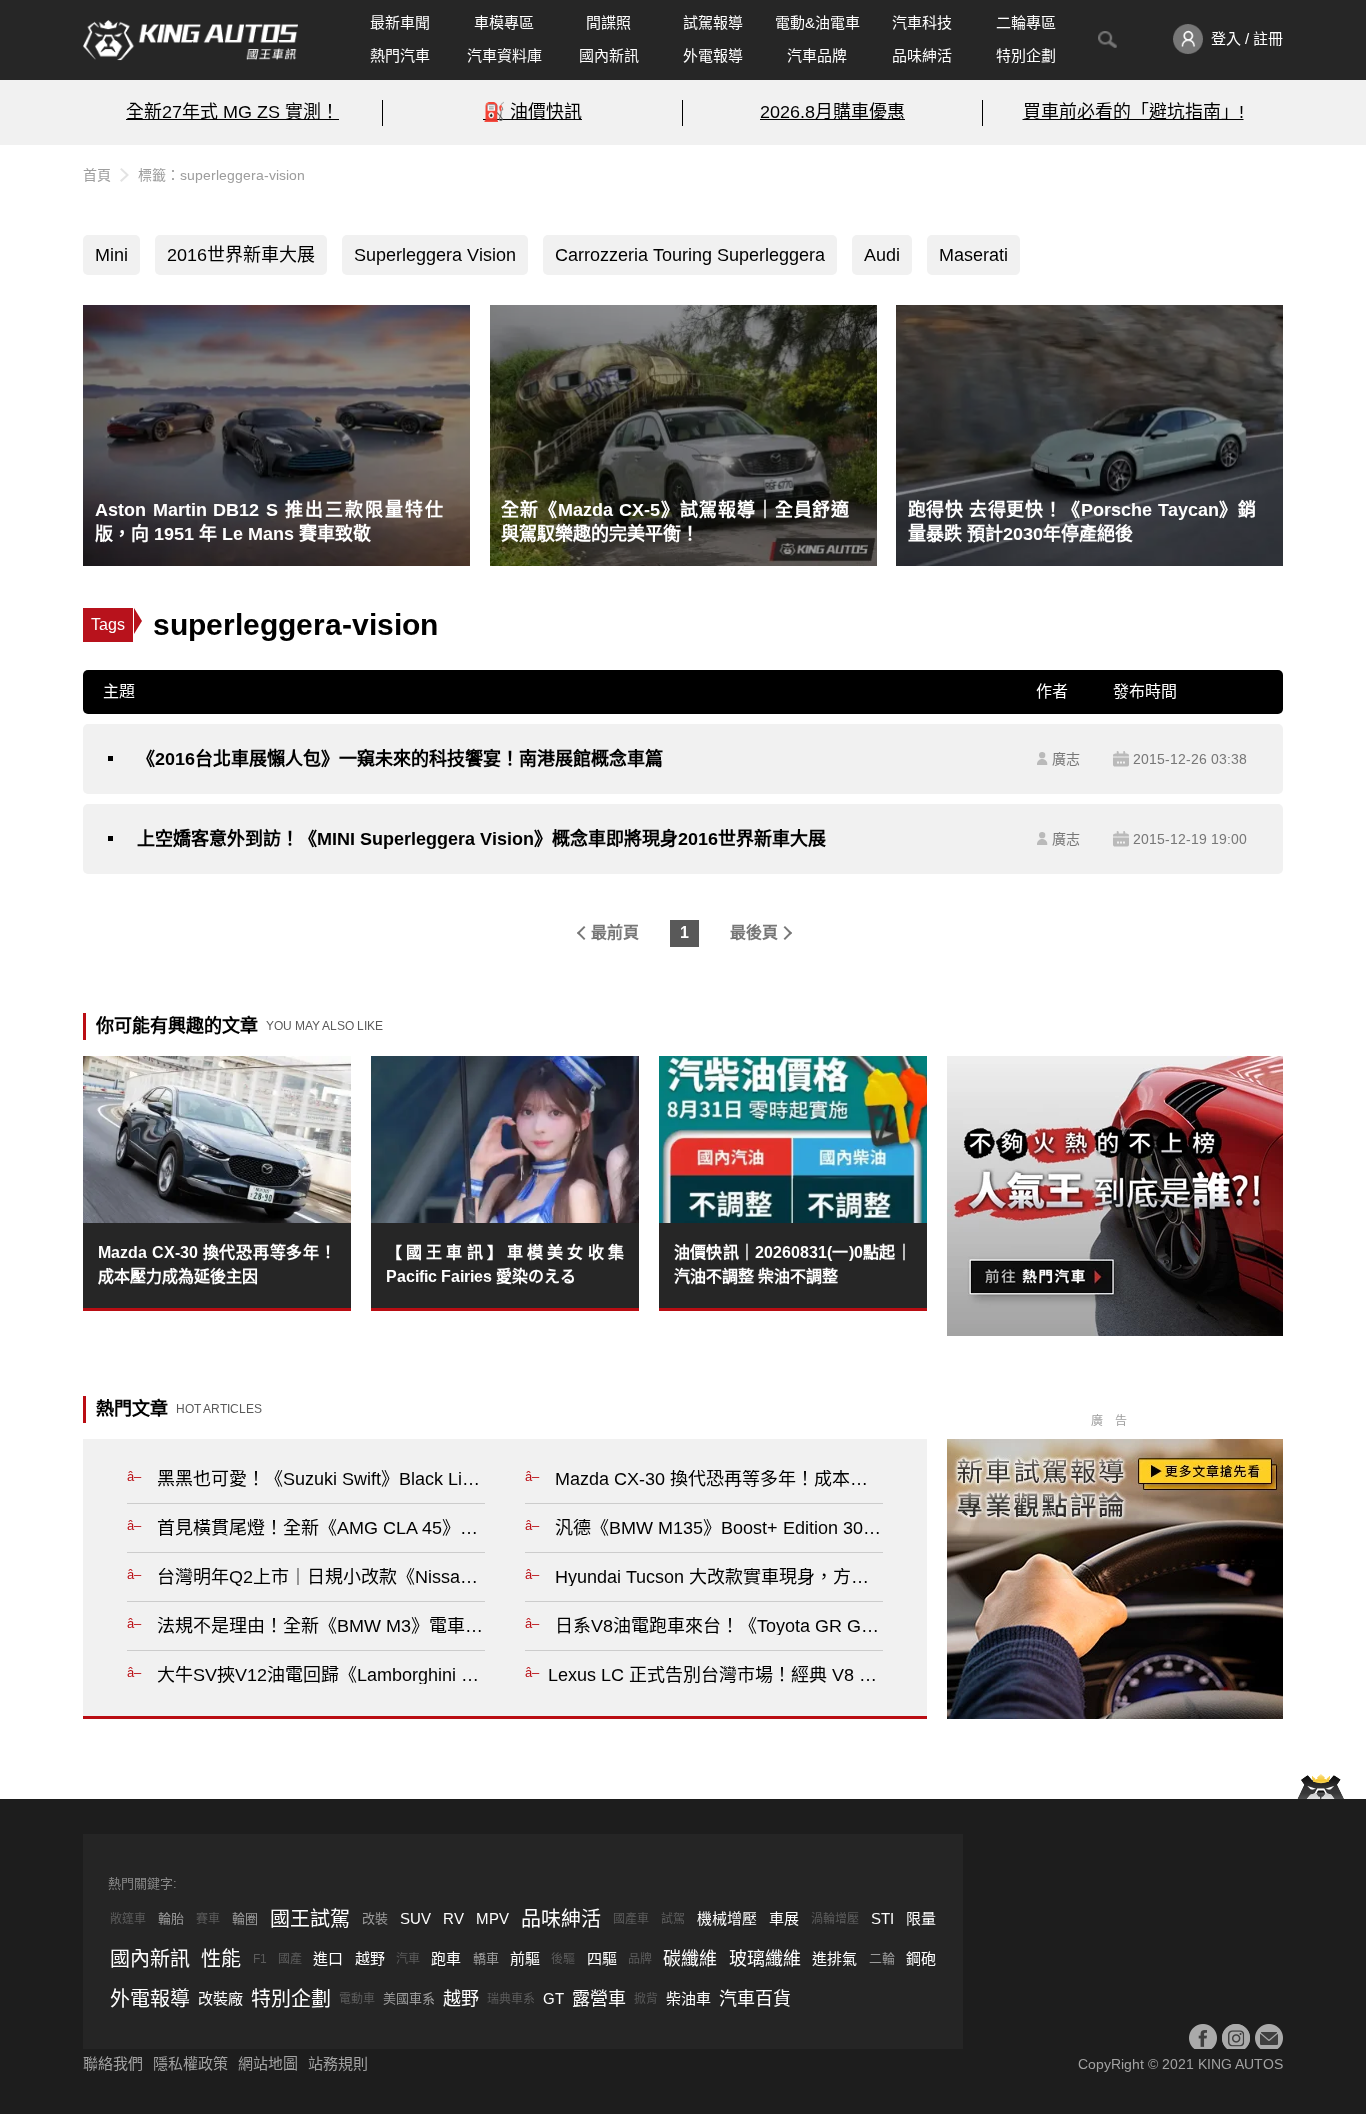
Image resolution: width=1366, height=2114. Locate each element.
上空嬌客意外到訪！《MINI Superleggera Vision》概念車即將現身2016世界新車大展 (481, 839)
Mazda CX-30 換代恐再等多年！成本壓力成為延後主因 (217, 1264)
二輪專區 (1026, 22)
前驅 (525, 1958)
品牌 (640, 1959)
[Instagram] (1236, 2038)
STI (882, 1918)
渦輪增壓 (835, 1919)
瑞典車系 (511, 1999)
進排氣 (834, 1958)
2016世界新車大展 (241, 255)
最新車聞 (400, 22)
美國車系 (409, 1998)
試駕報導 (713, 22)
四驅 (602, 1958)
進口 (328, 1958)
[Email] (1269, 2038)
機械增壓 (727, 1918)
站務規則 (338, 2063)
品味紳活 (922, 55)
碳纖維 (690, 1959)
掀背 (646, 1999)
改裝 (375, 1918)
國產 (290, 1959)
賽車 (208, 1919)
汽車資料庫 (504, 55)
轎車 (486, 1958)
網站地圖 (268, 2063)
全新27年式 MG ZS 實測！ (232, 112)
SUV (415, 1918)
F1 (260, 1959)
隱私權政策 (190, 2063)
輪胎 (171, 1918)
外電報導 (713, 55)
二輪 (882, 1958)
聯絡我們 (113, 2063)
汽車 (408, 1959)
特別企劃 (1026, 55)
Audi (882, 255)
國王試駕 (310, 1919)
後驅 (563, 1959)
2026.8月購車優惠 (832, 112)
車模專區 (504, 22)
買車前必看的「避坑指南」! (1133, 112)
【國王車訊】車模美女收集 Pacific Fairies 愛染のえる (505, 1264)
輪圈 (245, 1918)
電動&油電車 (817, 22)
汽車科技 (922, 22)
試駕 (673, 1919)
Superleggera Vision (435, 255)
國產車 (631, 1919)
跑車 (446, 1958)
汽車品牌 (817, 55)
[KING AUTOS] (190, 40)
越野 (370, 1958)
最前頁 (615, 932)
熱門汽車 (400, 55)
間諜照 (608, 22)
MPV (492, 1918)
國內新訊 (609, 55)
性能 (221, 1959)
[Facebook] (1203, 2038)
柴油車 (688, 1998)
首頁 (97, 175)
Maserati (973, 255)
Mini (111, 255)
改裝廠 (220, 1998)
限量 (921, 1918)
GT (553, 1998)
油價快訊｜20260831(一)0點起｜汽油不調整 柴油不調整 (793, 1264)
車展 (784, 1918)
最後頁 (754, 932)
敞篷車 (128, 1919)
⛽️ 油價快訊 (532, 112)
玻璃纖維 (765, 1959)
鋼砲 (921, 1958)
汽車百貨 (755, 1999)
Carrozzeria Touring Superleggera (690, 255)
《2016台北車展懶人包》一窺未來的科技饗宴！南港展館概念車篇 (400, 759)
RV (453, 1918)
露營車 (599, 1999)
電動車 (357, 1999)
